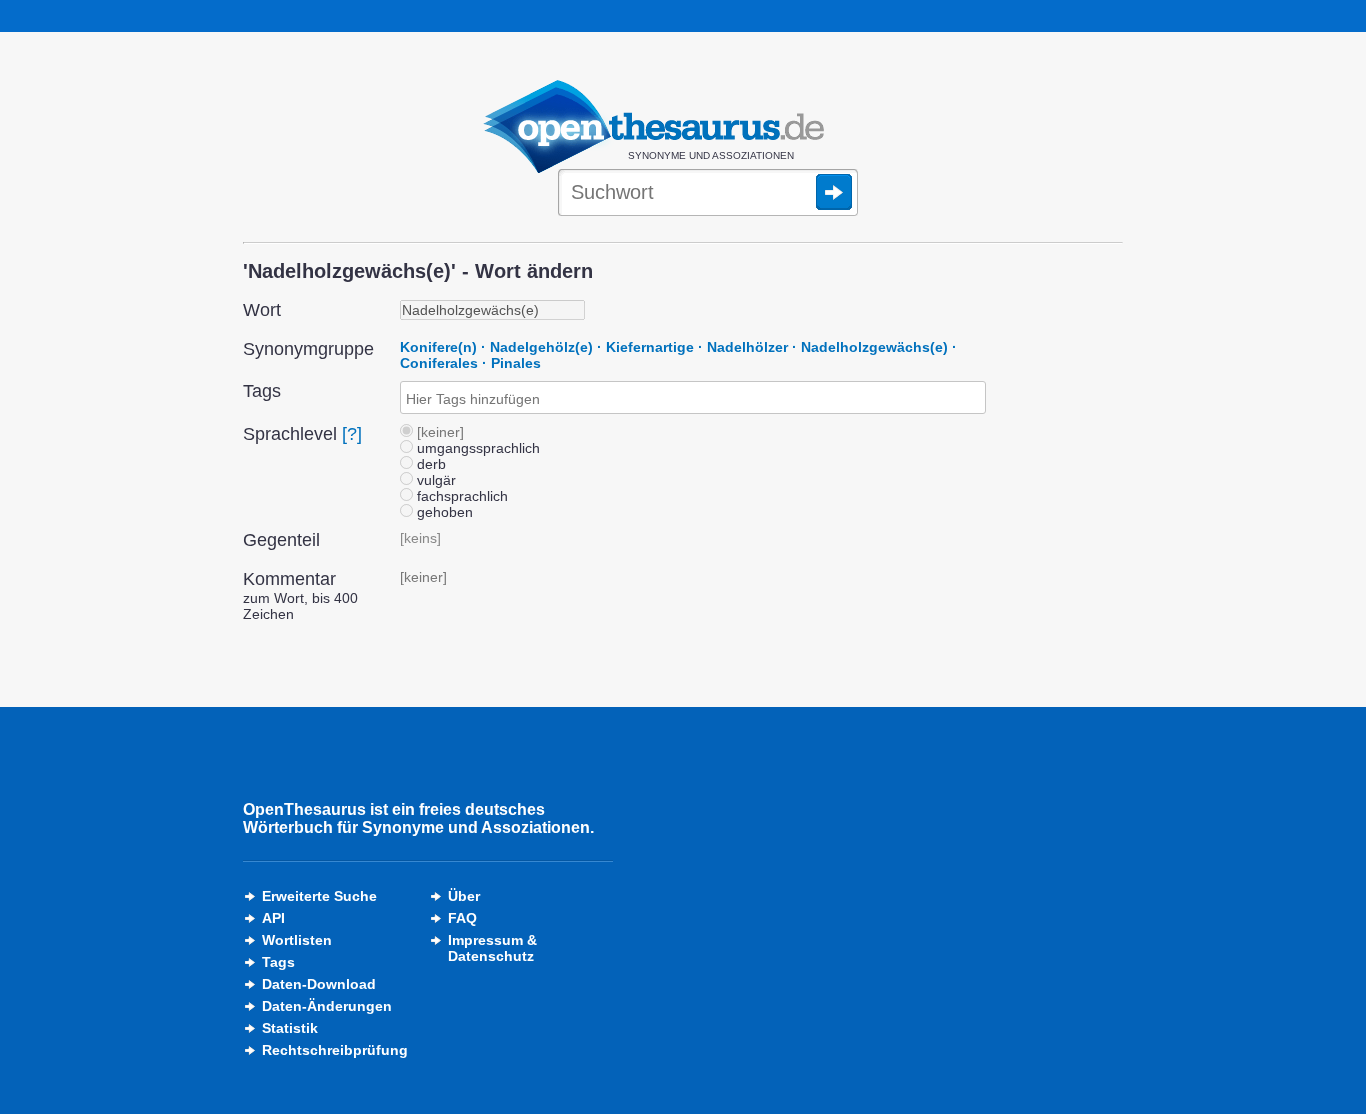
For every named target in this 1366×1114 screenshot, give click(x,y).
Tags (278, 962)
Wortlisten (297, 940)
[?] (352, 434)
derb (429, 464)
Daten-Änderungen (327, 1006)
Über (464, 896)
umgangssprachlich (476, 448)
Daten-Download (319, 984)
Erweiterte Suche (319, 896)
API (273, 918)
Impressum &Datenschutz (492, 948)
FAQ (462, 918)
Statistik (290, 1028)
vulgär (434, 480)
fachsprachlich (460, 496)
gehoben (443, 512)
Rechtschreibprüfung (335, 1050)
